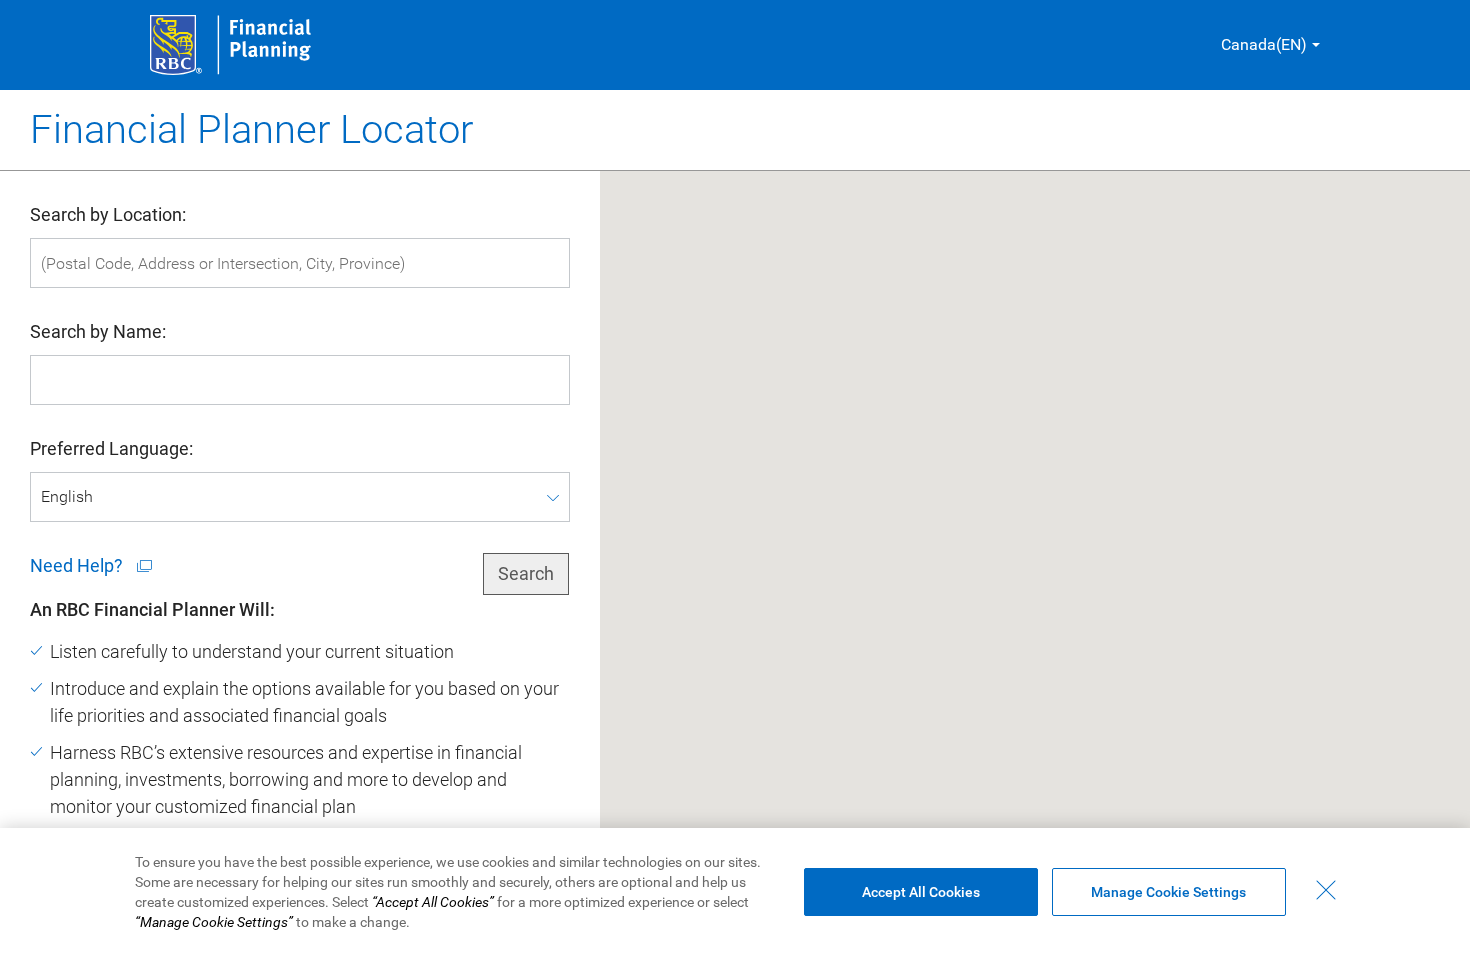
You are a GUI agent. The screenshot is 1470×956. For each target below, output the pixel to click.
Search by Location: (108, 214)
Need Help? (78, 565)
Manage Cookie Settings (1168, 892)
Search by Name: (98, 331)
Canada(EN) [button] (1264, 44)
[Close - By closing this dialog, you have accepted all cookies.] (1326, 890)
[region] (735, 892)
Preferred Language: (111, 448)
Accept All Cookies (921, 892)
